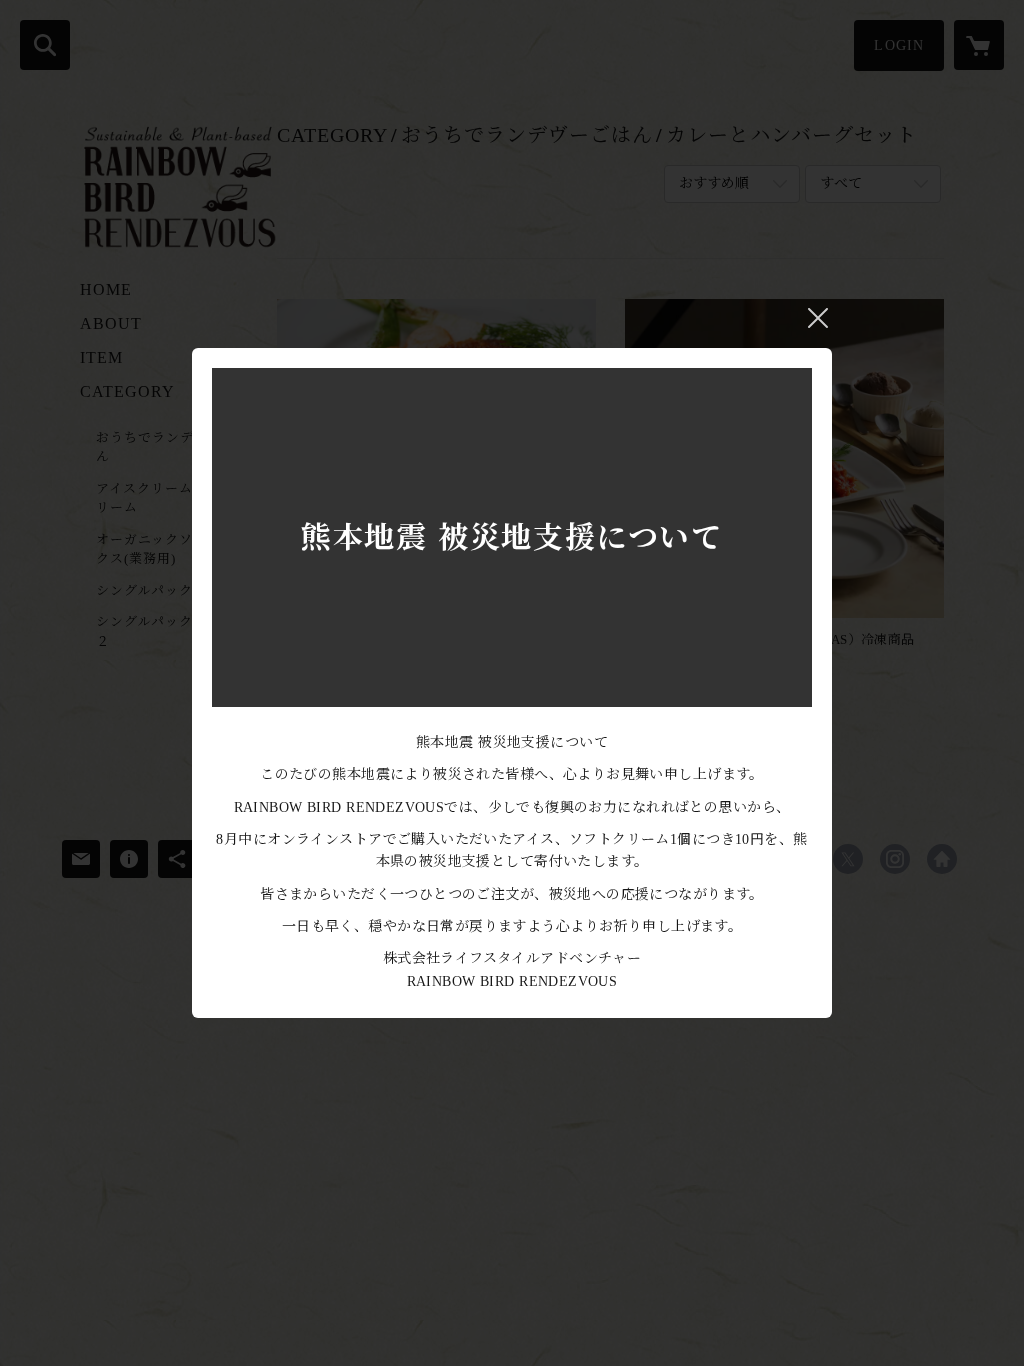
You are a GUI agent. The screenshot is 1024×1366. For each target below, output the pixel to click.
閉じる (818, 318)
